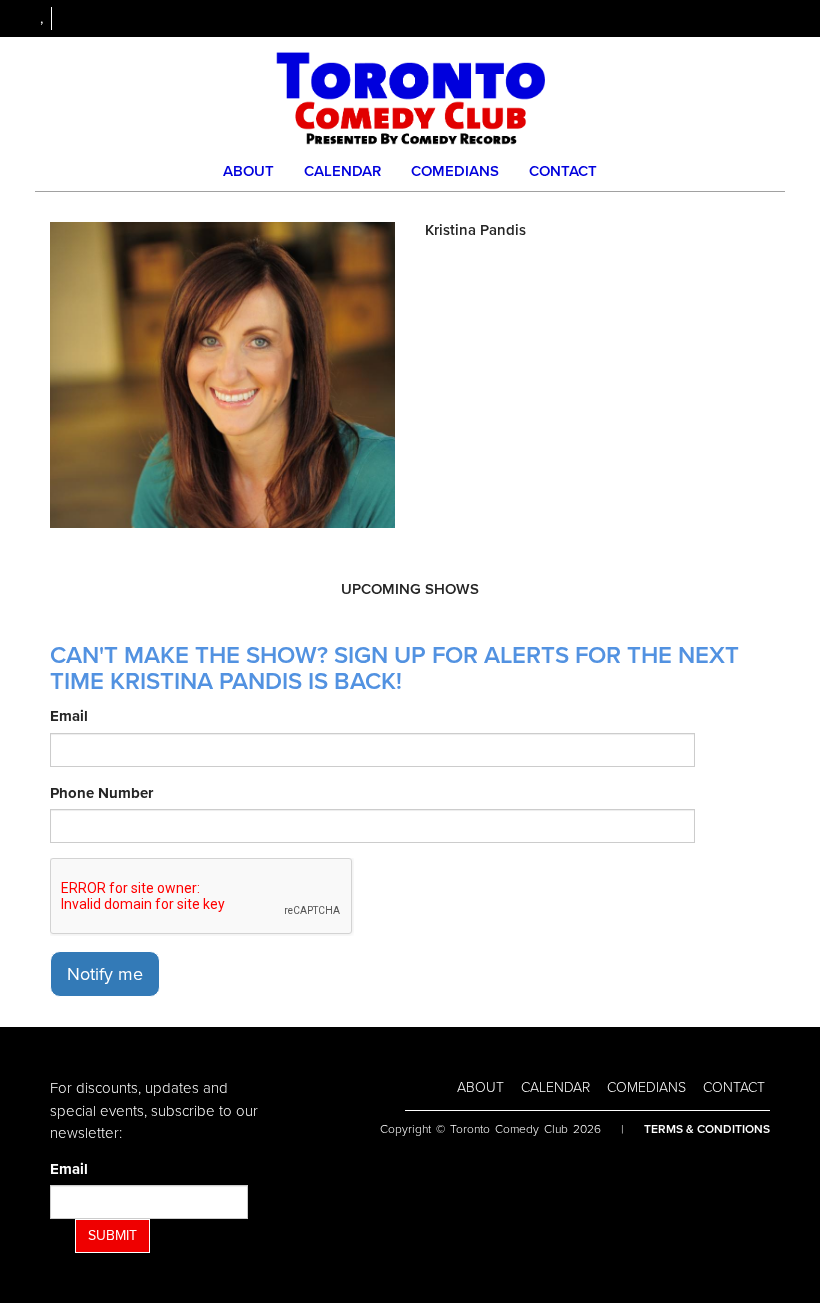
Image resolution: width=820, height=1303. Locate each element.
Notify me (105, 974)
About (248, 171)
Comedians (455, 171)
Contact (563, 171)
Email (69, 716)
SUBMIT (112, 1235)
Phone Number (101, 793)
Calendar (342, 171)
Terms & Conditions (707, 1129)
